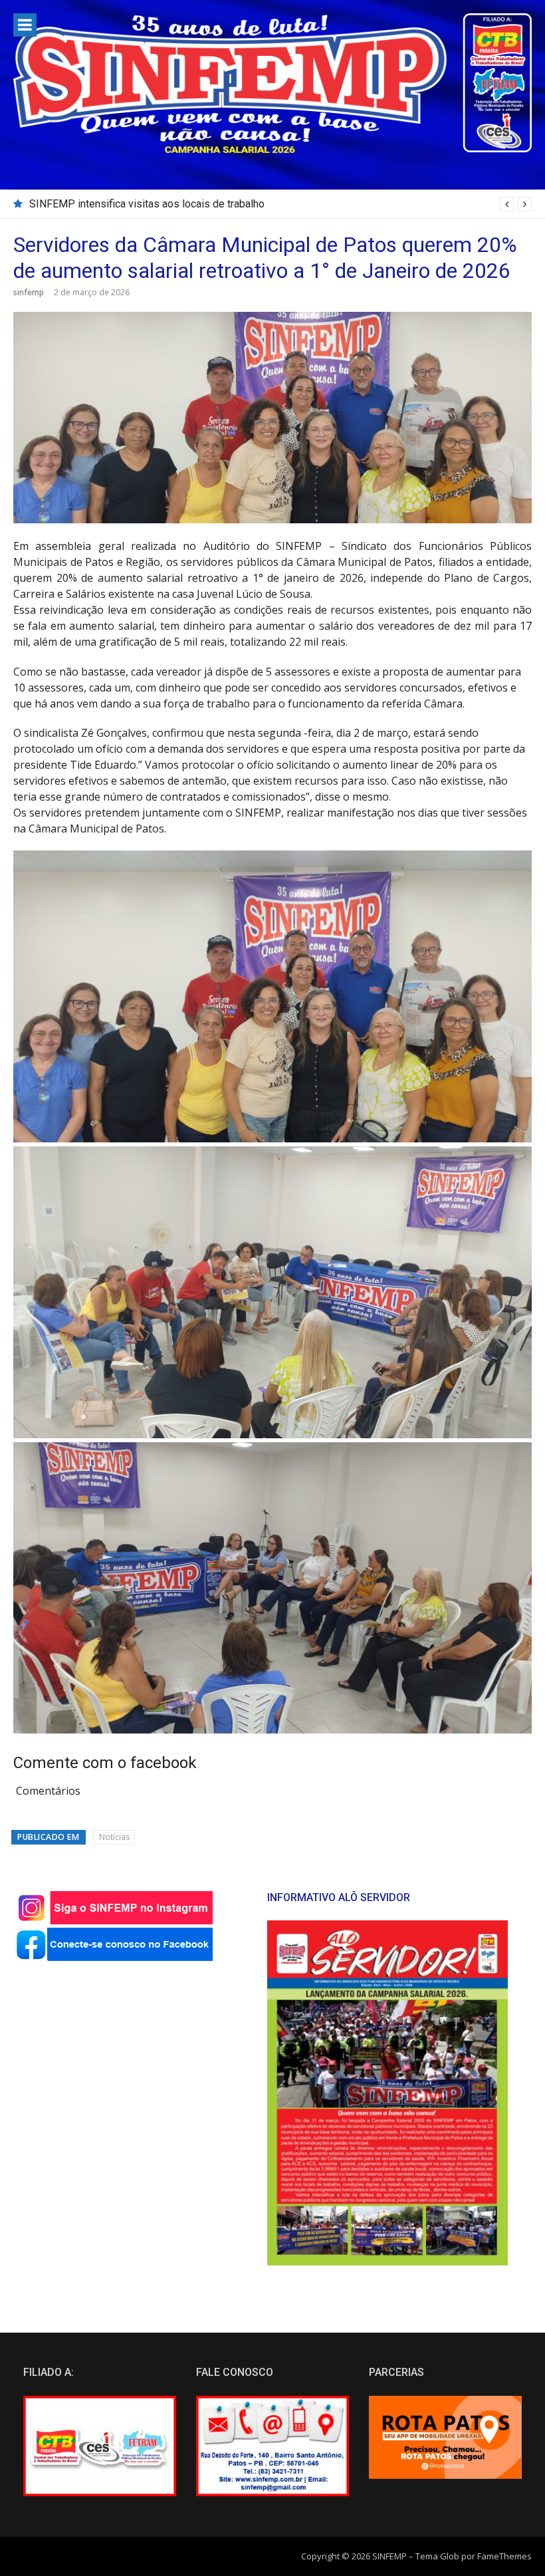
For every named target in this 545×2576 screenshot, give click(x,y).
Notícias (114, 1837)
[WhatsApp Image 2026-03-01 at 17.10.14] (272, 1730)
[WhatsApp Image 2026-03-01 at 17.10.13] (272, 1434)
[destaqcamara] (272, 1138)
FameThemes (504, 2556)
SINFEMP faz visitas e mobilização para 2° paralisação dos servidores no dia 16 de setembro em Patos (272, 204)
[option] (280, 204)
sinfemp (29, 292)
